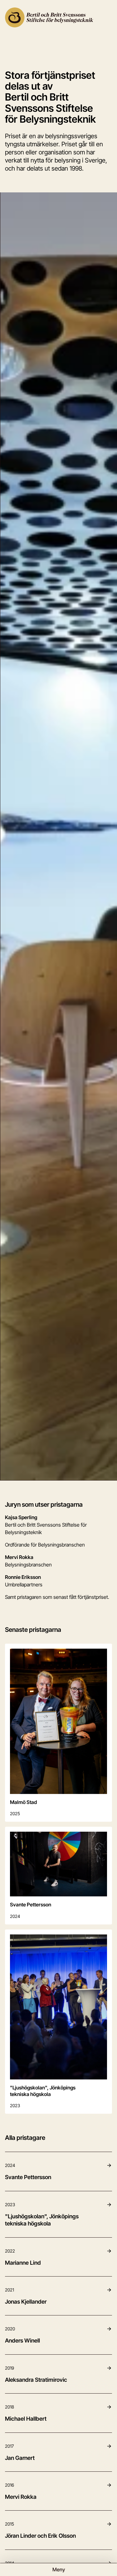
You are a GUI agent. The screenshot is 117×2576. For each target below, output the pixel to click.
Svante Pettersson (31, 1905)
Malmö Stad (23, 1802)
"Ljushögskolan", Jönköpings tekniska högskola (43, 2091)
